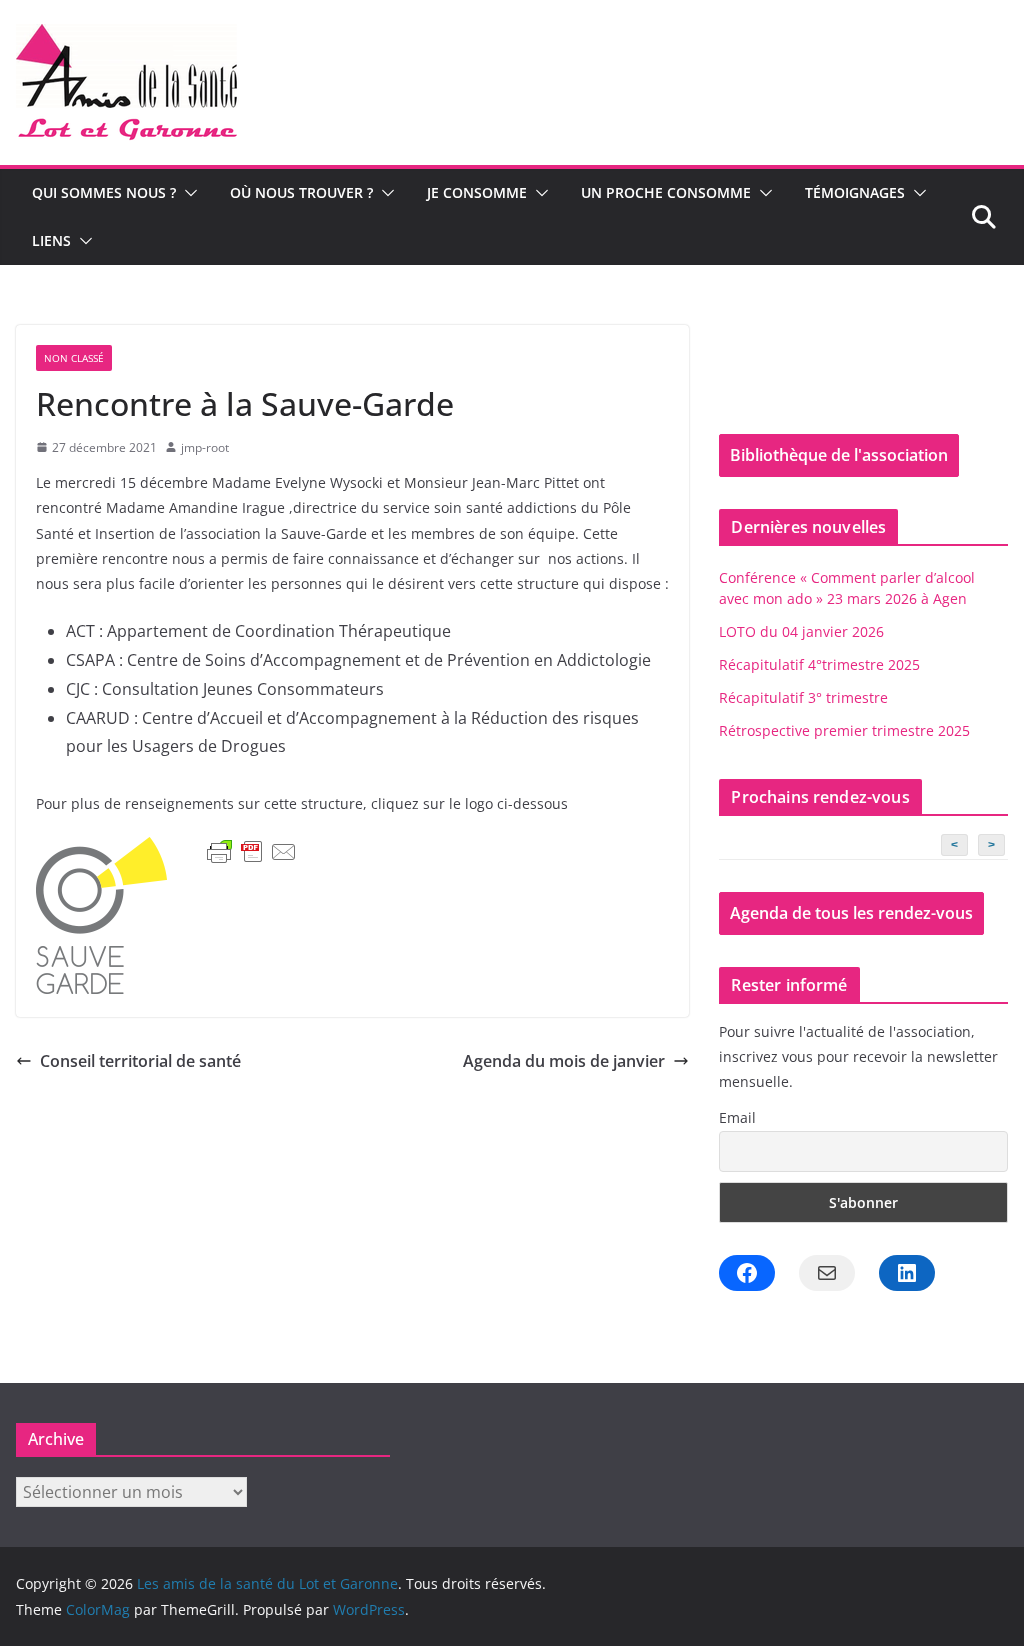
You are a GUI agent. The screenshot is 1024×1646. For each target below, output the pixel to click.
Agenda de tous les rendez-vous (851, 913)
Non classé (74, 358)
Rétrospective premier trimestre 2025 (844, 730)
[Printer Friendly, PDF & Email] (252, 852)
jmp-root (205, 447)
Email (737, 1117)
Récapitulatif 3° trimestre (803, 697)
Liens (51, 240)
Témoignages (855, 192)
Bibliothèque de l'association (839, 455)
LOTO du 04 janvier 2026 (801, 631)
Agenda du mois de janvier (564, 1061)
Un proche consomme (666, 192)
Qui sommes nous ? (104, 192)
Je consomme (477, 192)
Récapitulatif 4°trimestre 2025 (819, 664)
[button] (187, 193)
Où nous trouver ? (301, 192)
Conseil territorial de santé (140, 1061)
